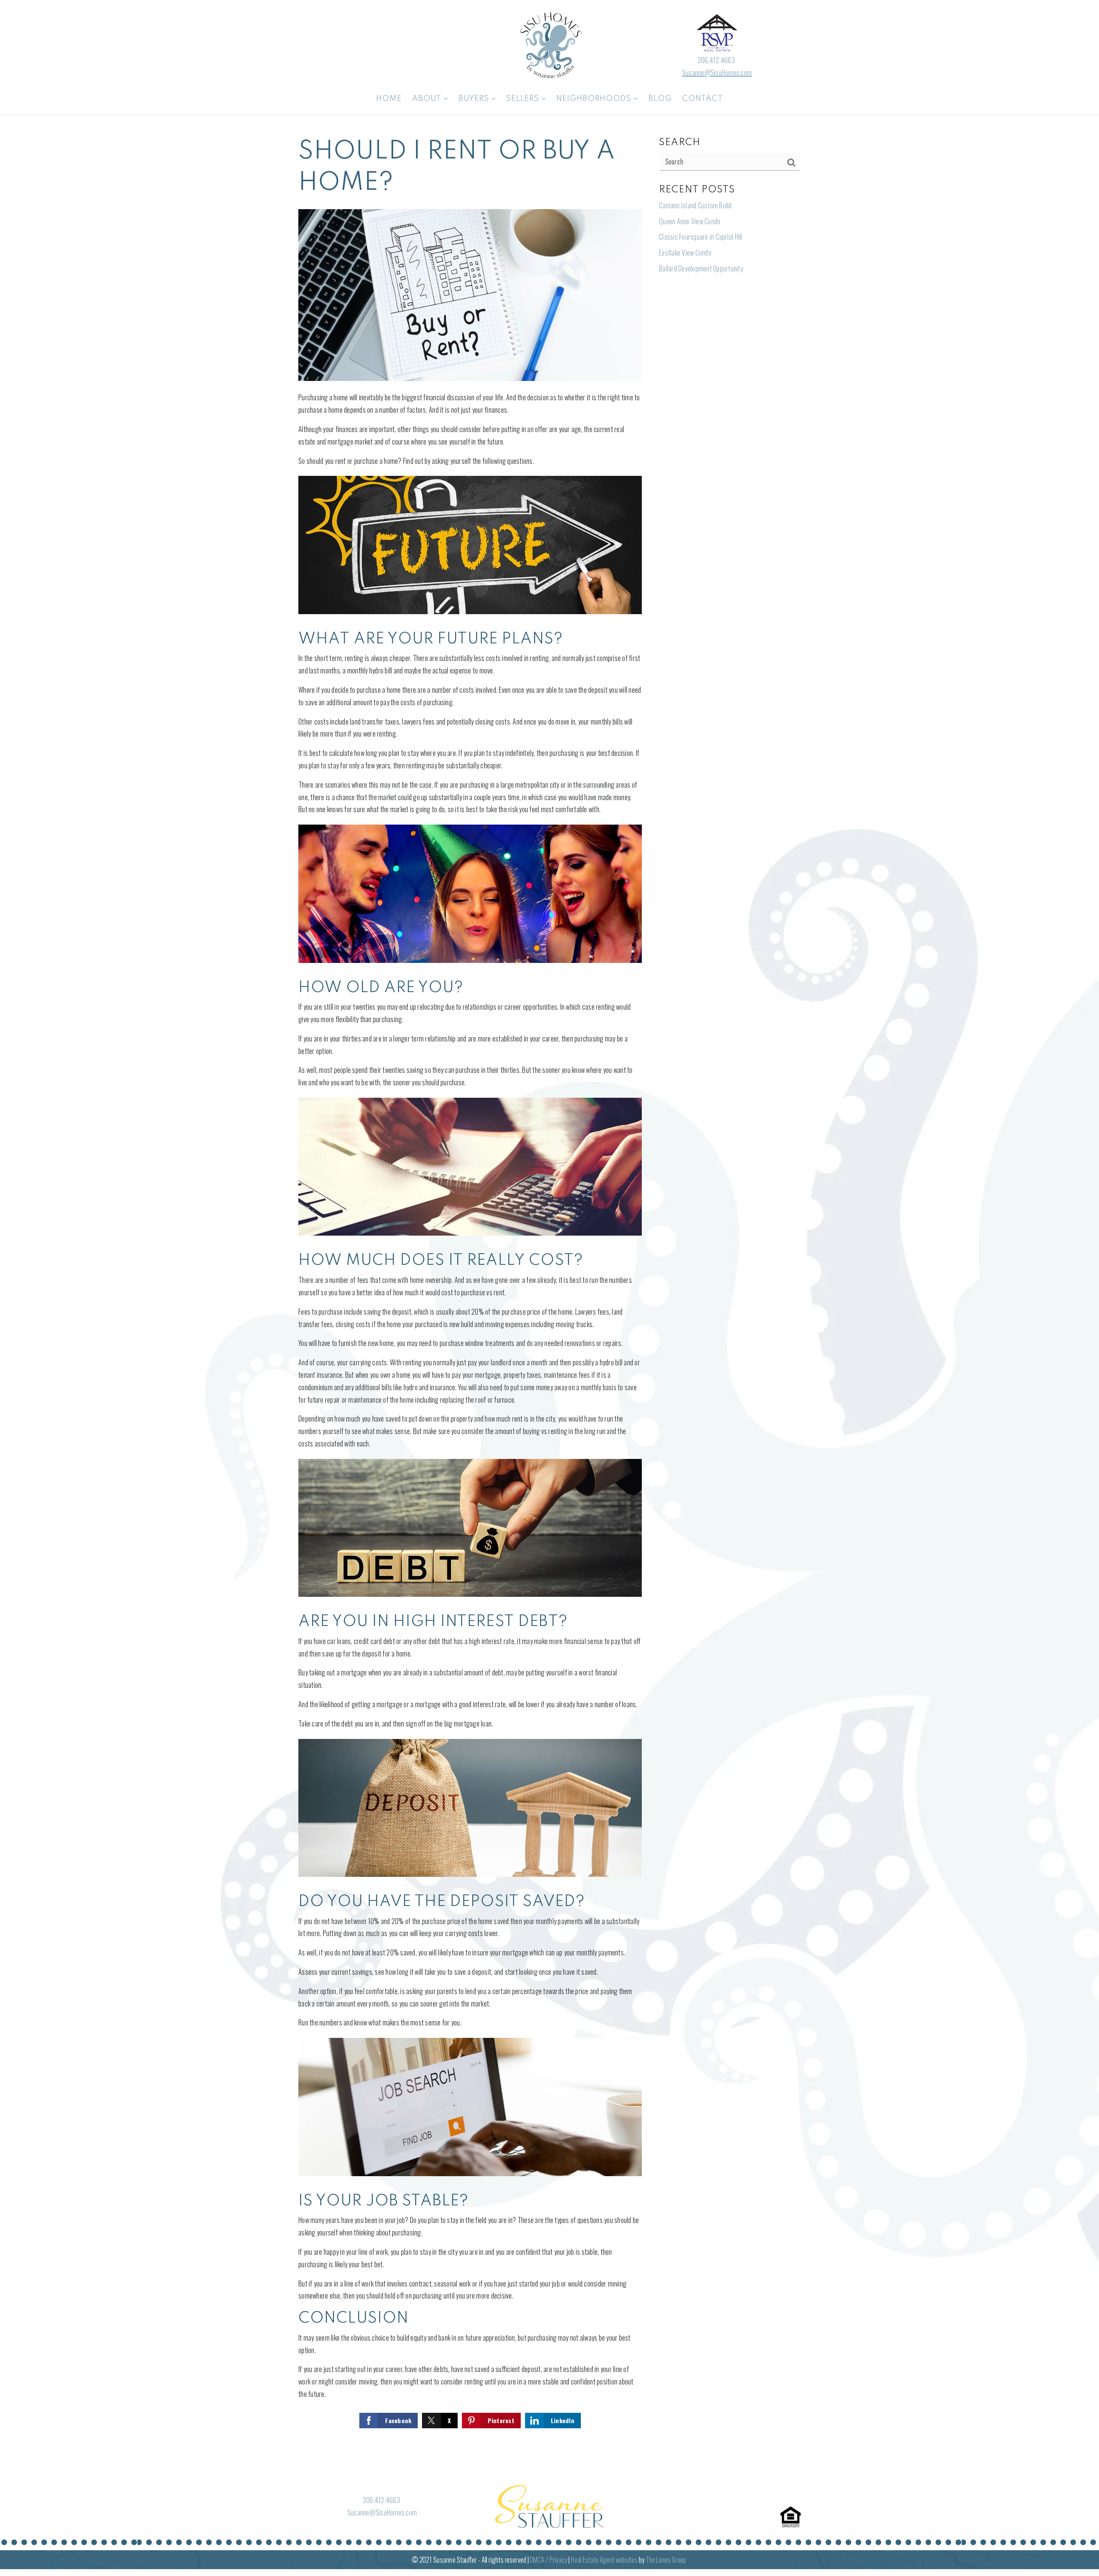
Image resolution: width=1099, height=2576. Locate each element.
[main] (549, 1295)
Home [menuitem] (389, 99)
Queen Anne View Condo (690, 221)
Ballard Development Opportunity (701, 268)
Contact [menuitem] (703, 99)
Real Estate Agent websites (604, 2560)
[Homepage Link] (549, 44)
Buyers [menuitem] (475, 99)
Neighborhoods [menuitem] (595, 99)
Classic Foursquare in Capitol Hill (701, 237)
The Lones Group (666, 2560)
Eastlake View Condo (685, 253)
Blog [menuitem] (660, 99)
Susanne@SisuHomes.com (717, 73)
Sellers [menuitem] (524, 99)
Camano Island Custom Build (695, 205)
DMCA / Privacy (548, 2560)
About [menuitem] (428, 99)
